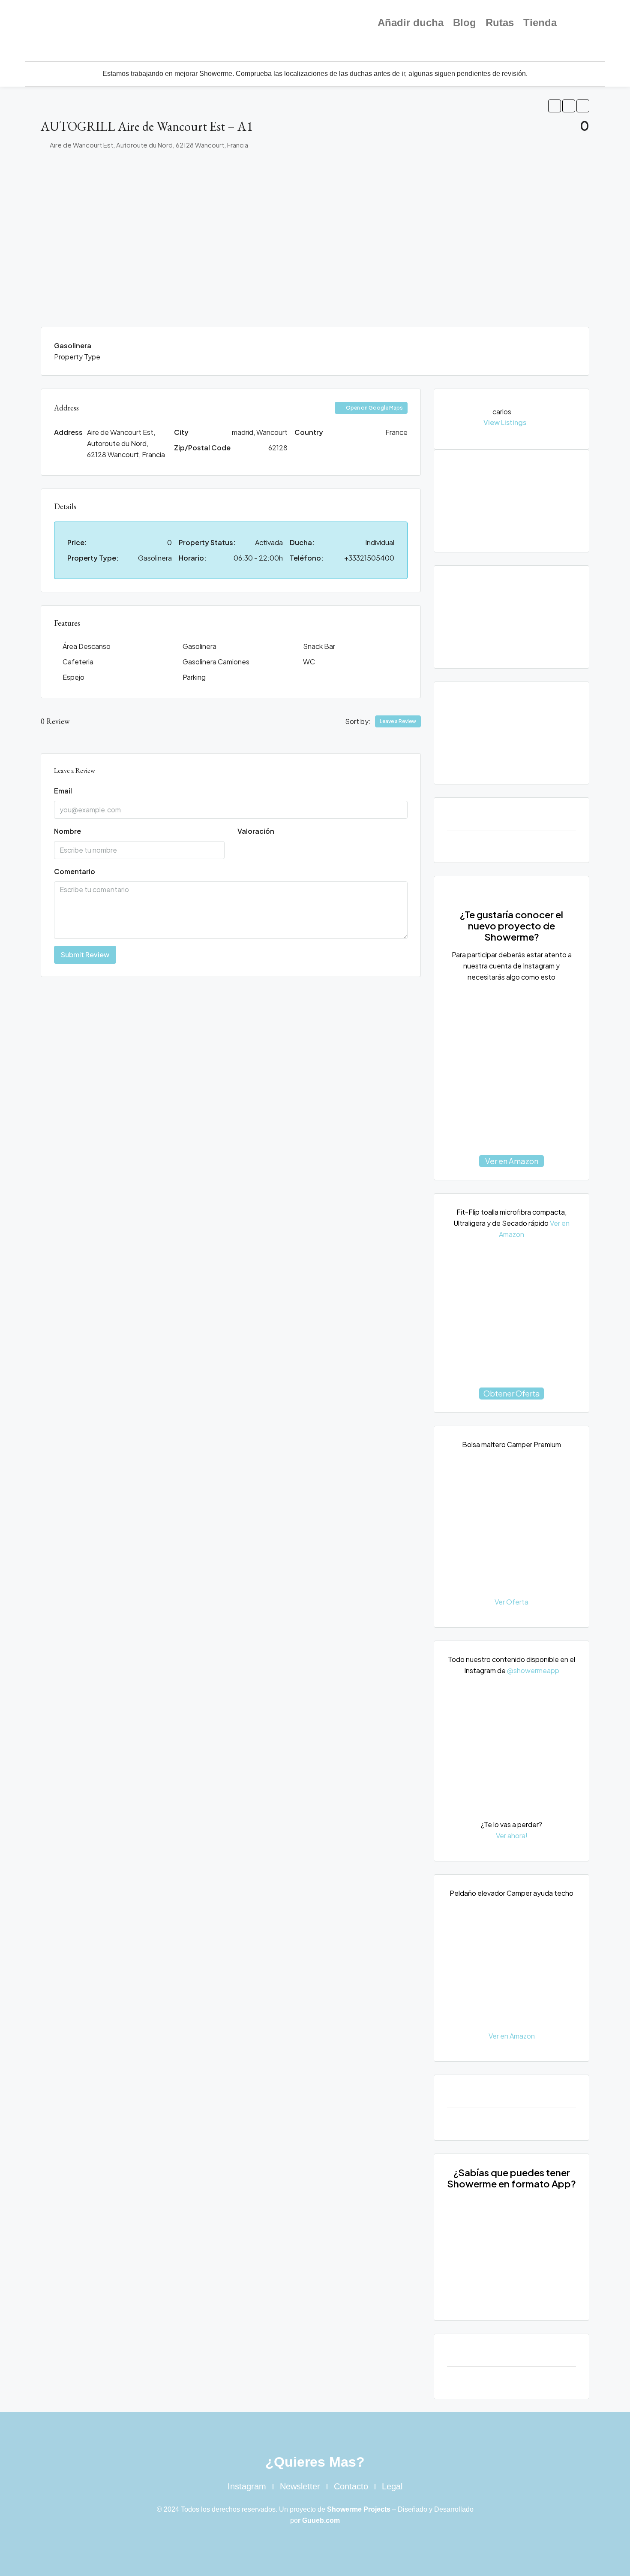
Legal (392, 2486)
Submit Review (85, 955)
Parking (194, 677)
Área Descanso (87, 646)
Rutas (500, 23)
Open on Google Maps (374, 408)
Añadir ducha (411, 23)
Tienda (540, 23)
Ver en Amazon (512, 1161)
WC (309, 662)
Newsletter (300, 2486)
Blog (465, 23)
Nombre (67, 831)
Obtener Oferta (512, 1393)
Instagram (247, 2486)
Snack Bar (319, 646)
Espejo (73, 677)
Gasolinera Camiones (216, 662)
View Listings (505, 422)
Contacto (351, 2486)
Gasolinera (199, 646)
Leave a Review (398, 721)
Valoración (256, 831)
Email (63, 791)
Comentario (75, 871)
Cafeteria (78, 662)
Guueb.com (321, 2520)
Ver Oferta (511, 1602)
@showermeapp (533, 1670)
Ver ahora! (512, 1835)
